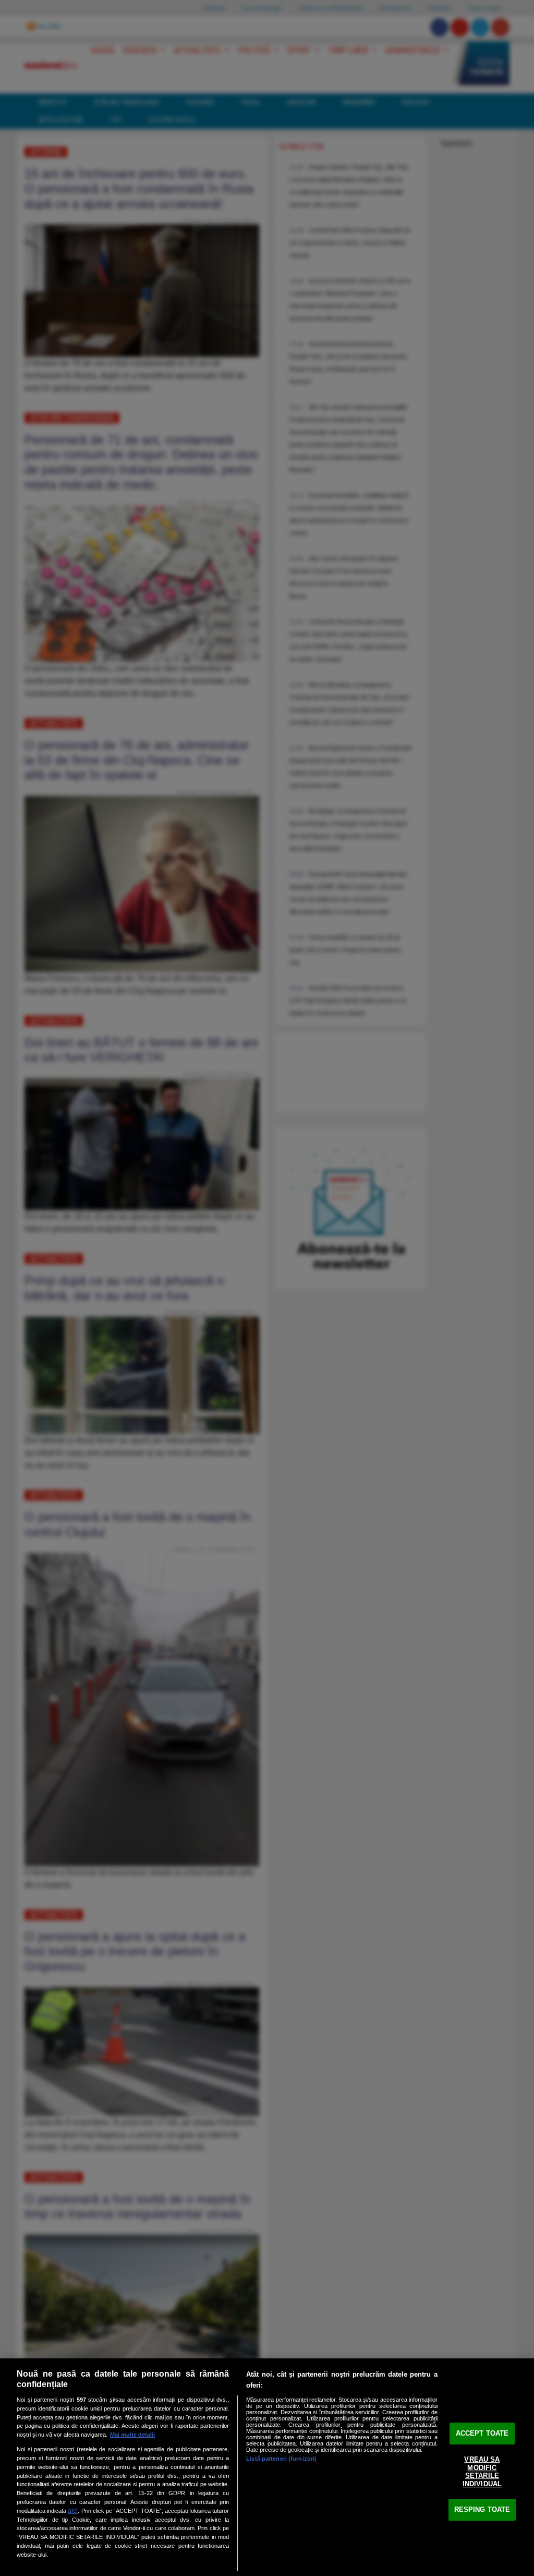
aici (73, 2511)
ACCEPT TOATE (482, 2433)
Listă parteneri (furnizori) (281, 2459)
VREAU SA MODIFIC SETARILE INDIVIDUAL (482, 2472)
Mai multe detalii (132, 2435)
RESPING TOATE (482, 2509)
